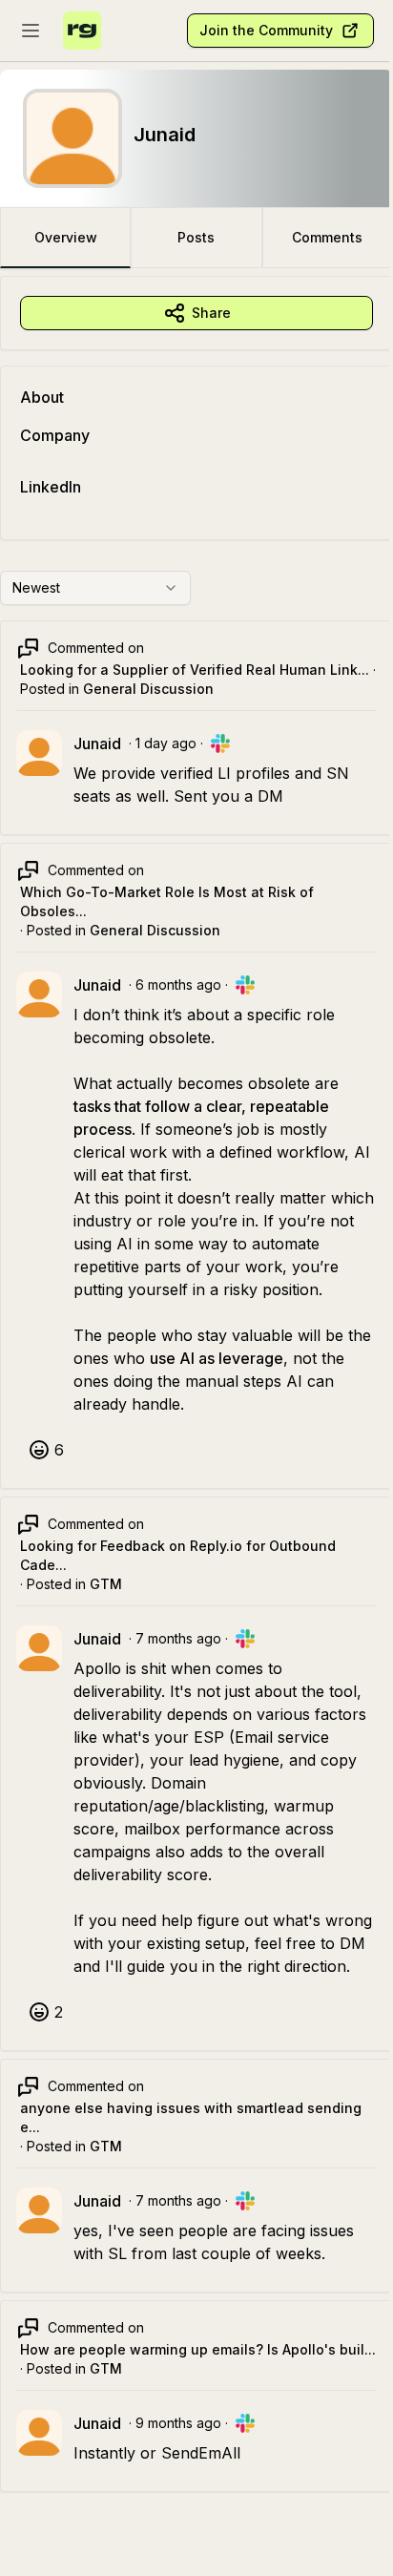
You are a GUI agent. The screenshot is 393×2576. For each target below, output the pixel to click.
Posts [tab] (196, 237)
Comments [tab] (327, 237)
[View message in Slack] (220, 743)
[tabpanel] (196, 1403)
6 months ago (178, 984)
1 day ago (166, 743)
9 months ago (178, 2423)
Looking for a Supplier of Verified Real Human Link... (195, 670)
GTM (106, 1584)
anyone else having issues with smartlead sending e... (191, 2117)
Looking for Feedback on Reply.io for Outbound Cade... (178, 1555)
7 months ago (178, 1638)
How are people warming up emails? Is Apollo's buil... (198, 2349)
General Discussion (148, 689)
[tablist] (196, 238)
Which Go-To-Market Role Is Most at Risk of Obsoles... (167, 901)
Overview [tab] (66, 237)
